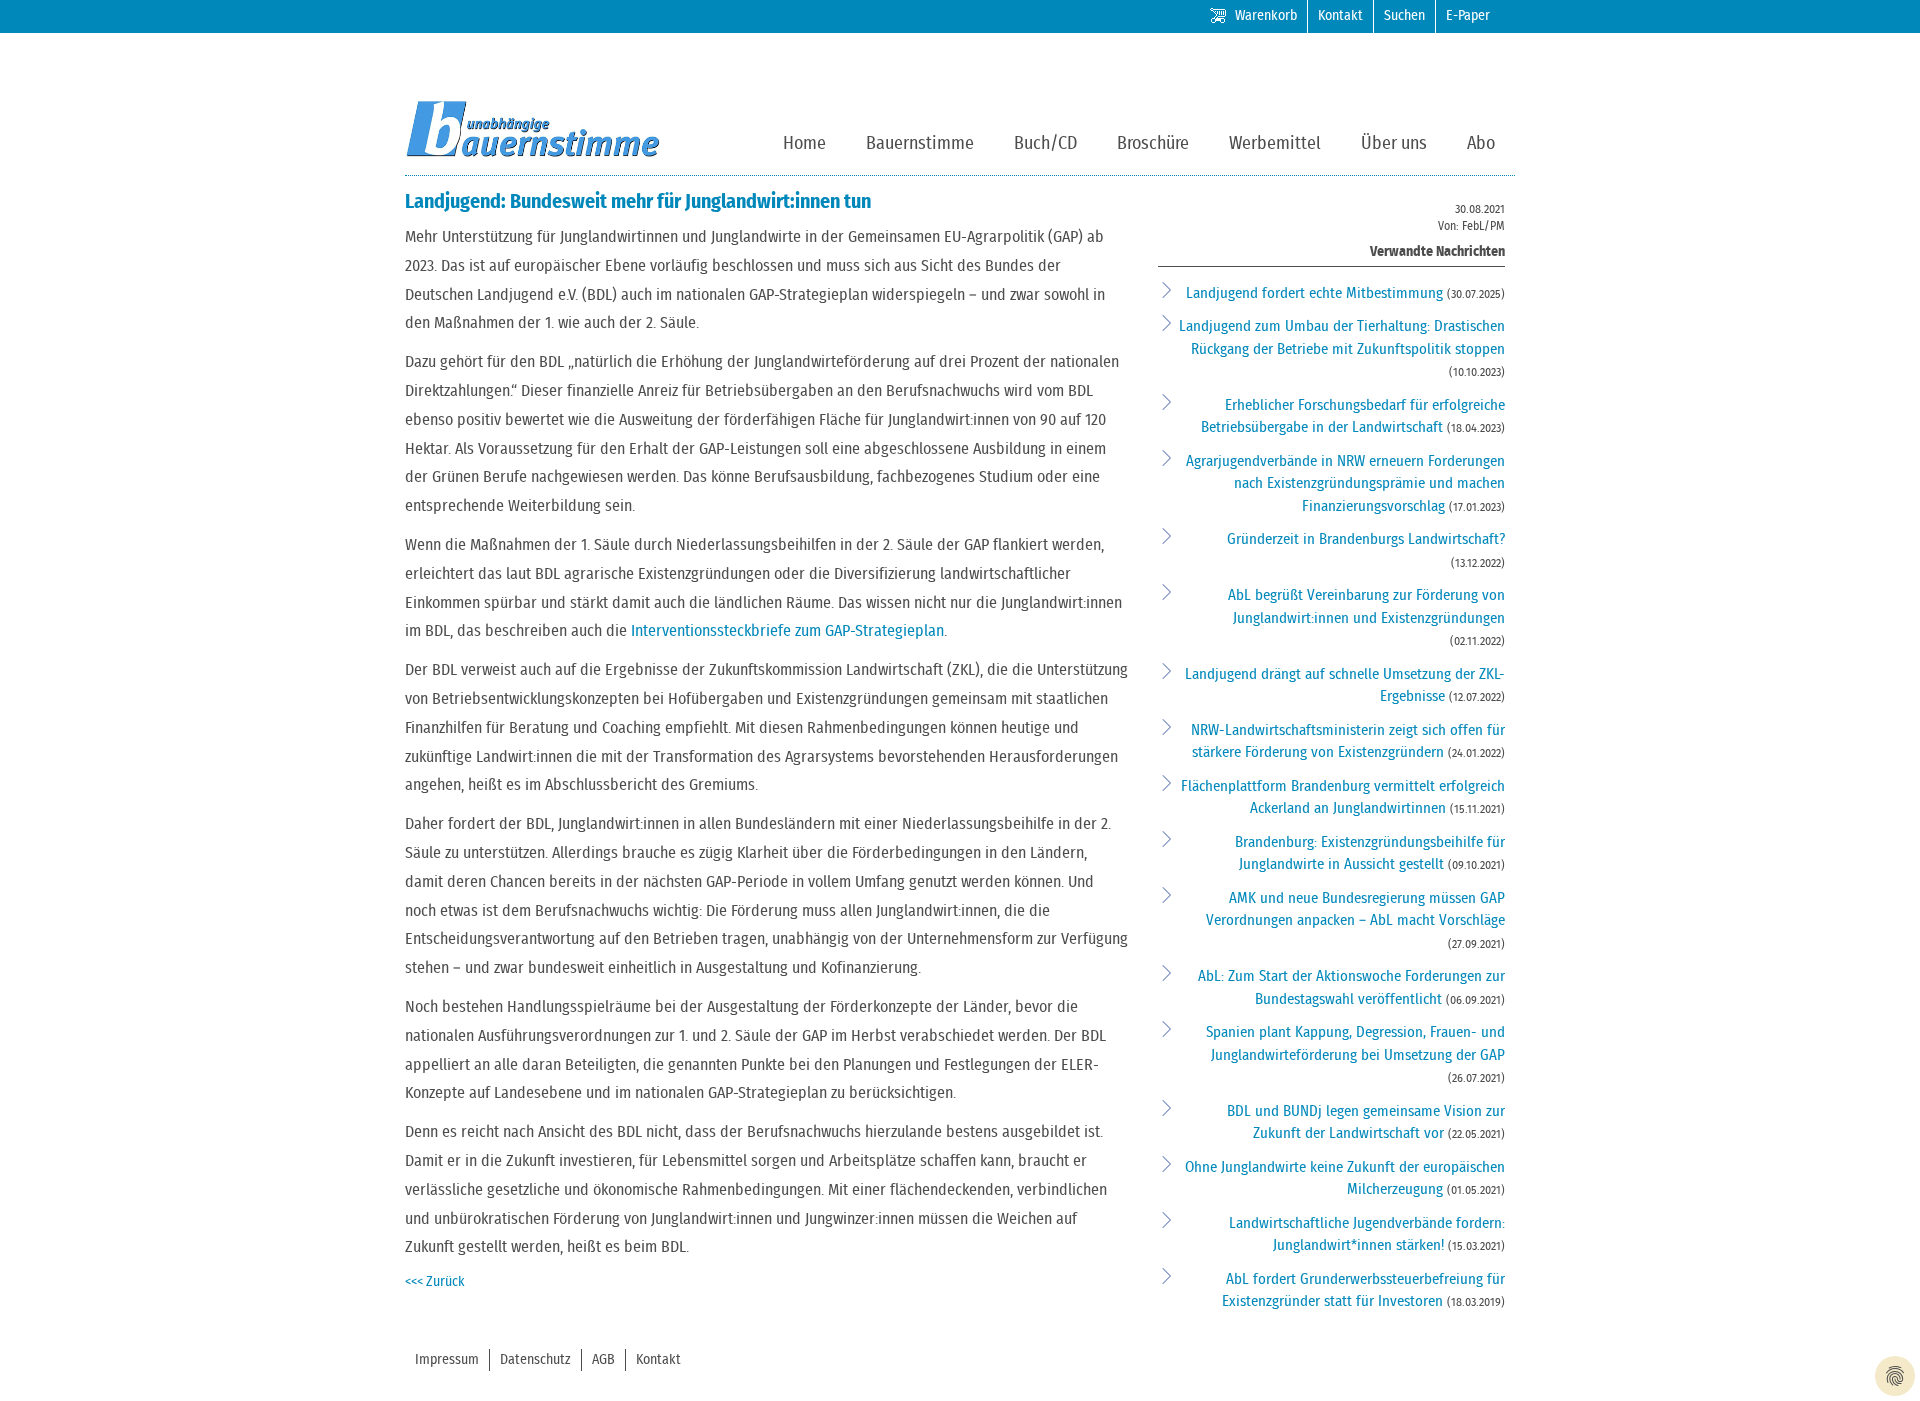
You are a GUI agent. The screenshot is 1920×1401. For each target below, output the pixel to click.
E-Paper (1468, 16)
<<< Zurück (435, 1282)
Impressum (447, 1360)
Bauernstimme (920, 144)
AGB (603, 1360)
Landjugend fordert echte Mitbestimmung (1316, 293)
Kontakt (1340, 16)
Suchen (1404, 16)
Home (804, 144)
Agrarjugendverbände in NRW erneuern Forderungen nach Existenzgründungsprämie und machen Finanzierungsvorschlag (1345, 484)
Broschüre (1153, 144)
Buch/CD (1045, 144)
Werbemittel (1275, 144)
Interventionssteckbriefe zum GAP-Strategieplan (787, 631)
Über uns (1394, 144)
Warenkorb (1266, 16)
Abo (1481, 144)
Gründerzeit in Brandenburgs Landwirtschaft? (1366, 539)
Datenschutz (535, 1360)
